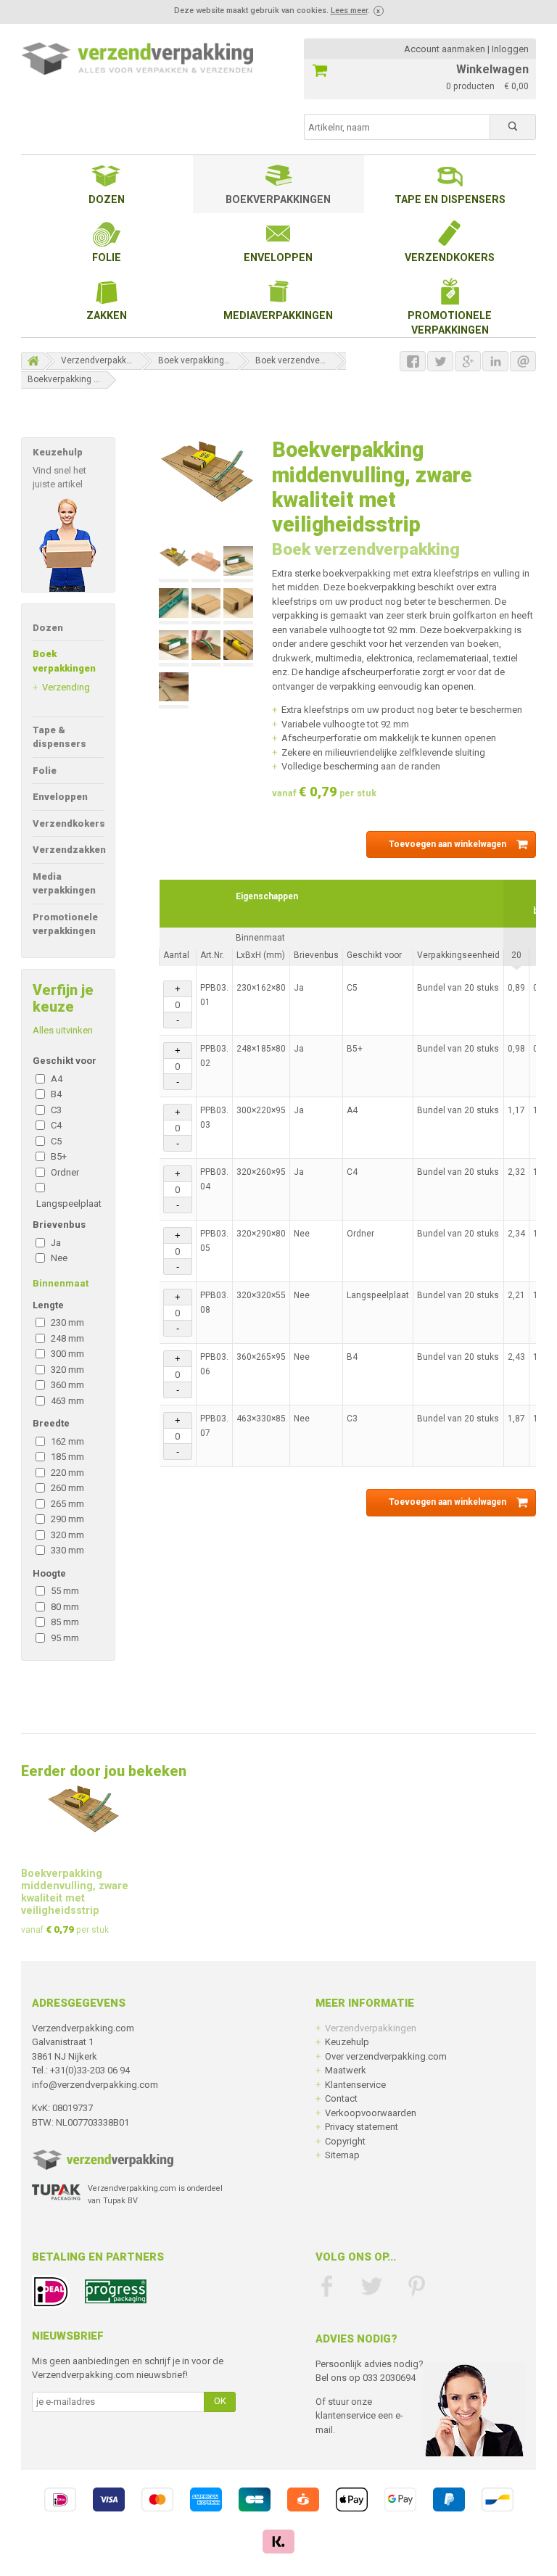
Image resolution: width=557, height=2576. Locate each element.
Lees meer (349, 11)
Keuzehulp (347, 2042)
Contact (341, 2098)
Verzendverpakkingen (105, 360)
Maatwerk (346, 2070)
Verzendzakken (69, 850)
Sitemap (342, 2155)
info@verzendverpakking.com (95, 2085)
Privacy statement (362, 2127)
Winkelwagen (492, 69)
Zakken (107, 315)
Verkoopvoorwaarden (371, 2113)
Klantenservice (355, 2085)
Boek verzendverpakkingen (301, 360)
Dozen (107, 199)
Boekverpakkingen (278, 199)
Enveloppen (278, 257)
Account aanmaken (445, 49)
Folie (107, 257)
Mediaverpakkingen (278, 315)
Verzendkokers (450, 257)
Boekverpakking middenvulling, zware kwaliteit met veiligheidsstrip (73, 379)
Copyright (345, 2141)
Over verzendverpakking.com (386, 2056)
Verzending (66, 687)
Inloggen (510, 49)
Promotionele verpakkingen (450, 323)
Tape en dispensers (450, 199)
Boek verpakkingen (196, 360)
